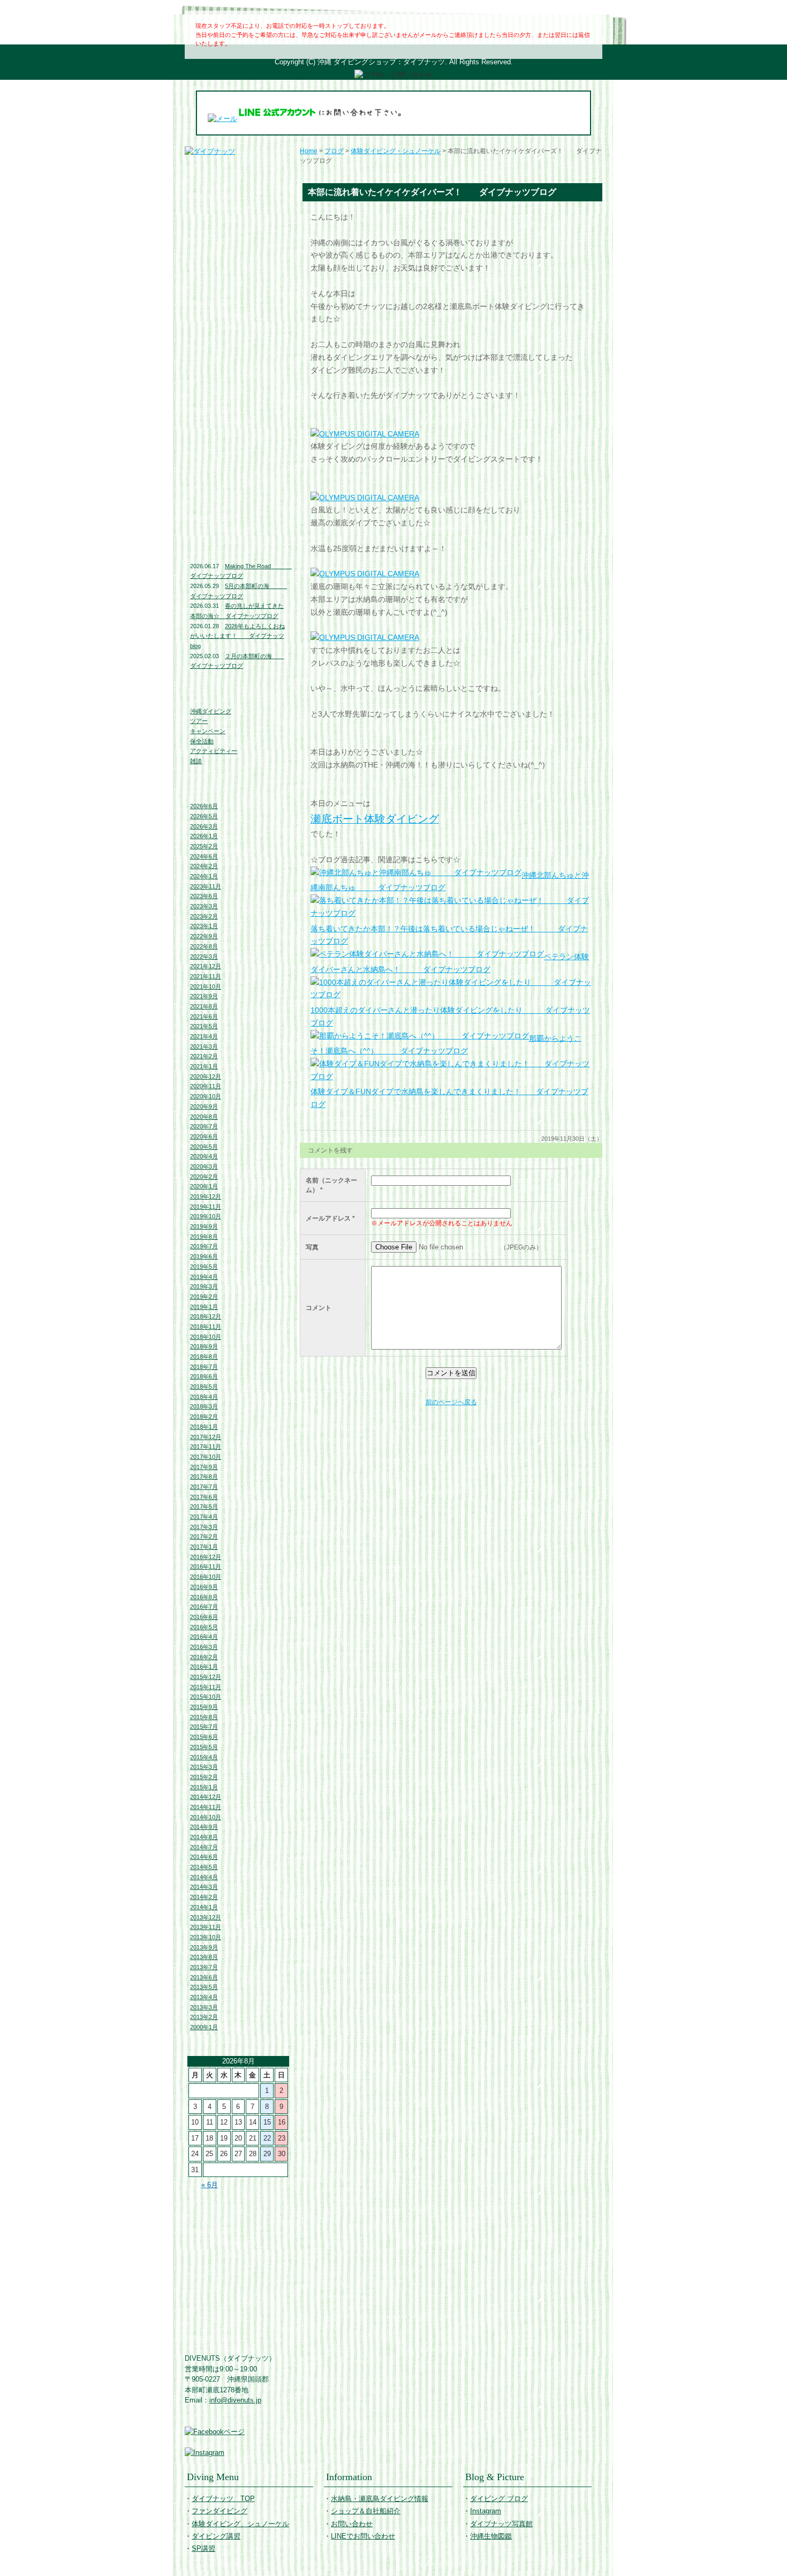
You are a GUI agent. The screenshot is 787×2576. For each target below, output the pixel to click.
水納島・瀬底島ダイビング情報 (238, 333)
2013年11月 (206, 1927)
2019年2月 (204, 1297)
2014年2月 (204, 1897)
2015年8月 (204, 1717)
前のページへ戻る (451, 1402)
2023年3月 (204, 906)
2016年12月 (206, 1557)
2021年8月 (204, 1006)
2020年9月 (204, 1106)
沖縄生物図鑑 (238, 524)
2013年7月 (204, 1967)
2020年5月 (204, 1147)
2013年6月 (204, 1977)
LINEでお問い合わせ (238, 403)
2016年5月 (204, 1627)
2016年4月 (204, 1637)
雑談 (196, 761)
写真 (312, 1247)
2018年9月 (204, 1346)
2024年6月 (204, 856)
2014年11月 (206, 1807)
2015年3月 (204, 1767)
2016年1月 (204, 1667)
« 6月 (210, 2185)
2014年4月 (204, 1877)
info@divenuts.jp (235, 2400)
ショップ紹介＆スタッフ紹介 (238, 359)
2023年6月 (204, 896)
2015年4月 (204, 1757)
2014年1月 (204, 1907)
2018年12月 (206, 1316)
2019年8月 (204, 1237)
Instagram (238, 476)
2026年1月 (204, 836)
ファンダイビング (238, 217)
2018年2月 (204, 1417)
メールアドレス (328, 1218)
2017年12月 (206, 1437)
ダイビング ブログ (238, 454)
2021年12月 (206, 966)
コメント (319, 1308)
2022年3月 (204, 956)
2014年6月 (204, 1857)
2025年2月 (204, 846)
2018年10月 (206, 1337)
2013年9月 (204, 1947)
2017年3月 (204, 1527)
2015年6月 (204, 1737)
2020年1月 (204, 1186)
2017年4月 (204, 1517)
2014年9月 (204, 1827)
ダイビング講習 (238, 261)
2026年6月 (204, 806)
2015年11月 (206, 1687)
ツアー (199, 721)
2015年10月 (206, 1697)
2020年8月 (204, 1117)
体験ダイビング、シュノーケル (238, 239)
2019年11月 (206, 1207)
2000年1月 (204, 2027)
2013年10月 (206, 1937)
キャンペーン (208, 731)
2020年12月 (206, 1076)
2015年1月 (204, 1787)
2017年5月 (204, 1507)
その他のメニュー (238, 283)
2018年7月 (204, 1367)
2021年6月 (204, 1016)
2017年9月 (204, 1467)
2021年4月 (204, 1036)
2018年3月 (204, 1406)
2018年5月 (204, 1387)
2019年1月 (204, 1307)
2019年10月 (206, 1216)
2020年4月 (204, 1156)
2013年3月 (204, 2007)
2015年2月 (204, 1777)
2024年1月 (204, 876)
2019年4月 (204, 1277)
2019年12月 (206, 1196)
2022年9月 (204, 936)
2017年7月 (204, 1487)
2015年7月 (204, 1727)
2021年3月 (204, 1046)
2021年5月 (204, 1026)
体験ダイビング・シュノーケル (396, 151)
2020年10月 (206, 1096)
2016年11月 (206, 1566)
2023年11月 (206, 886)
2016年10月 (206, 1577)
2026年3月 (204, 826)
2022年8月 (204, 946)
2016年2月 (204, 1657)
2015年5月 (204, 1747)
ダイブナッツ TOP (238, 166)
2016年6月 (204, 1617)
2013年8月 (204, 1957)
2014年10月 (206, 1817)
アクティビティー (214, 751)
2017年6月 (204, 1497)
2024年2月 (204, 866)
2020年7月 (204, 1126)
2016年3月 (204, 1647)
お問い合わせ (238, 381)
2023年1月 (204, 926)
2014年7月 (204, 1847)
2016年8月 (204, 1597)
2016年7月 (204, 1607)
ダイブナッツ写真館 (238, 498)
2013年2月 (204, 2017)
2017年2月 (204, 1536)
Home (309, 151)
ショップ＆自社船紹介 (366, 2511)
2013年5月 (204, 1987)
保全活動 (202, 741)
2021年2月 (204, 1056)
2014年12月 (206, 1797)
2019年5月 (204, 1267)
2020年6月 (204, 1136)
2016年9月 (204, 1587)
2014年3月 (204, 1887)
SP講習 (203, 2548)
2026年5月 (204, 816)
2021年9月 (204, 996)
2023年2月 (204, 916)
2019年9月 (204, 1226)
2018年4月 (204, 1397)
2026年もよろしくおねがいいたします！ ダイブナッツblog (237, 636)
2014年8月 (204, 1837)
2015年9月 (204, 1707)
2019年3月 (204, 1286)
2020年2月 (204, 1177)
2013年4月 (204, 1997)
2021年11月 (206, 976)
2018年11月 (206, 1327)
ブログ (334, 151)
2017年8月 (204, 1477)
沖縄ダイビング (211, 711)
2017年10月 (206, 1457)
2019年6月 (204, 1256)
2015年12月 (206, 1677)
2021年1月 (204, 1066)
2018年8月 (204, 1357)
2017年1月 (204, 1547)
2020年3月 (204, 1166)
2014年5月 (204, 1867)
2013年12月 (206, 1917)
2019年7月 (204, 1246)
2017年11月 (206, 1447)
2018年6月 (204, 1376)
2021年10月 (206, 986)
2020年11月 (206, 1086)
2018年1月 (204, 1427)
